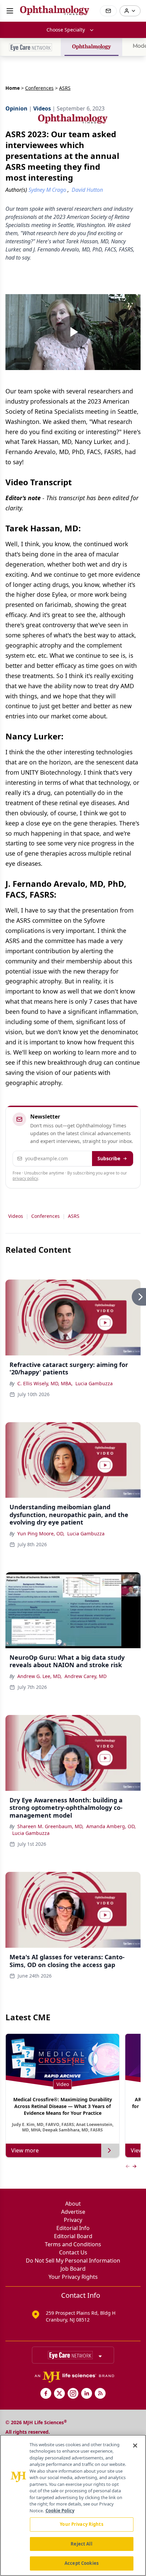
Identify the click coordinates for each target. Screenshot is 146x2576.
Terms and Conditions (73, 2244)
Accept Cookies (81, 2563)
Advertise (73, 2212)
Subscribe (109, 1158)
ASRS (74, 1216)
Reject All (81, 2544)
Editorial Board (73, 2236)
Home (13, 88)
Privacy (73, 2220)
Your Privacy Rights (73, 2277)
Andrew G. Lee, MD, (40, 1676)
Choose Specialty (66, 30)
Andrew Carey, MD (86, 1676)
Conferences (39, 88)
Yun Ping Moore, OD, (41, 1534)
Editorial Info (73, 2228)
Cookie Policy (60, 2511)
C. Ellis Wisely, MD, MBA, (45, 1383)
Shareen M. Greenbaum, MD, (50, 1826)
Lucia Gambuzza (94, 1383)
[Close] (135, 2446)
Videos (16, 1216)
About (73, 2204)
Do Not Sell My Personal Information (73, 2261)
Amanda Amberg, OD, (111, 1826)
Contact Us (73, 2252)
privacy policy (25, 1178)
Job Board (73, 2269)
